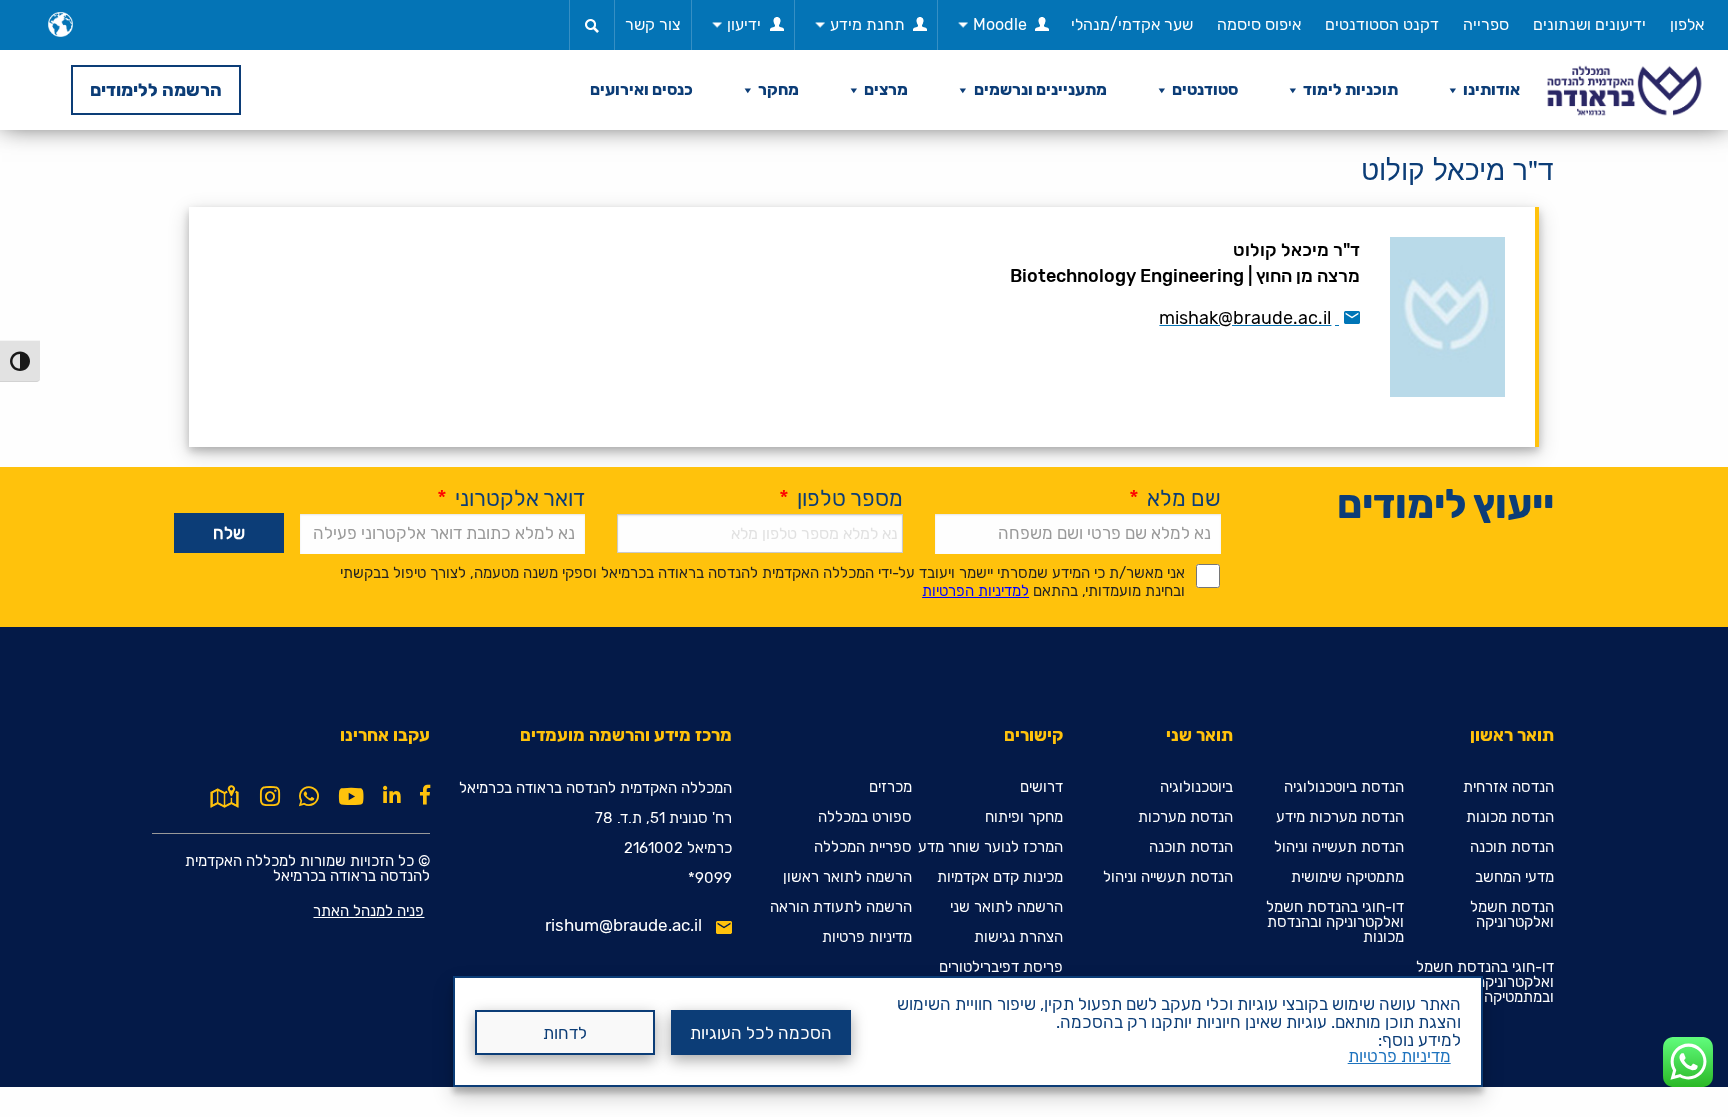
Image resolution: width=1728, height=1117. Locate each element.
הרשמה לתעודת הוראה (841, 907)
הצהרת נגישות (1018, 937)
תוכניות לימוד (1350, 89)
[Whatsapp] (309, 797)
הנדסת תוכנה (1512, 847)
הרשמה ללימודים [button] (156, 90)
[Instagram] (270, 797)
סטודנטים (1205, 89)
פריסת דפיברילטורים (1001, 967)
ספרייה (1486, 24)
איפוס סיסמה (1259, 24)
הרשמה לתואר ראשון (847, 877)
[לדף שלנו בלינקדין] (392, 795)
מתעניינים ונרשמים (1040, 89)
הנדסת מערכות (1185, 817)
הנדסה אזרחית (1508, 787)
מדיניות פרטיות (1399, 1056)
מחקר (778, 89)
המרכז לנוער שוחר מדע (990, 847)
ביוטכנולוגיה (1196, 787)
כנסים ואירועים (641, 89)
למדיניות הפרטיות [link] (975, 591)
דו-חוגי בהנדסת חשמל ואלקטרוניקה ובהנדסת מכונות (1335, 922)
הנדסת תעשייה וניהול (1339, 847)
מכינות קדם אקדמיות (1000, 877)
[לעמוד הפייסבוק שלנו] (425, 795)
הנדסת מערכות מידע (1340, 817)
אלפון (1687, 24)
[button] (592, 25)
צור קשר (653, 24)
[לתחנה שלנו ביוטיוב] (351, 797)
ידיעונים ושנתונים (1589, 24)
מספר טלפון (841, 498)
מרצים (886, 89)
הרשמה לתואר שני (1006, 907)
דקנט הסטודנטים (1382, 24)
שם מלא (1175, 498)
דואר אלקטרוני (511, 498)
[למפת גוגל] (224, 795)
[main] (864, 608)
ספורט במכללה (865, 817)
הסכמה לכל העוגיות (761, 1033)
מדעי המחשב (1514, 877)
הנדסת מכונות (1510, 817)
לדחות (565, 1033)
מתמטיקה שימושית (1347, 877)
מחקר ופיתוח (1024, 817)
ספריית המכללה (863, 847)
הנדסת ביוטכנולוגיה (1344, 787)
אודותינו (1491, 89)
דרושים (1041, 787)
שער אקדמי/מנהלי (1132, 24)
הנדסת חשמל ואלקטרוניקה (1512, 915)
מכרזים (890, 787)
